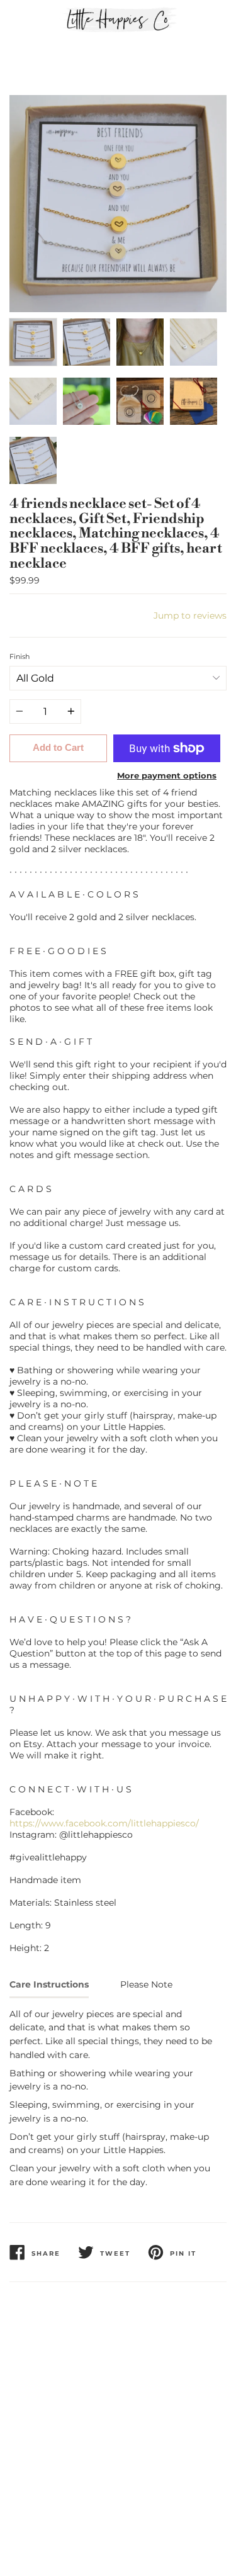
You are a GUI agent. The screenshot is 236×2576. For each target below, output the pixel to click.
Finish (20, 656)
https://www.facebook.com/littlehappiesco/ (104, 1823)
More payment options (167, 775)
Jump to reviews (190, 616)
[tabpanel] (118, 204)
